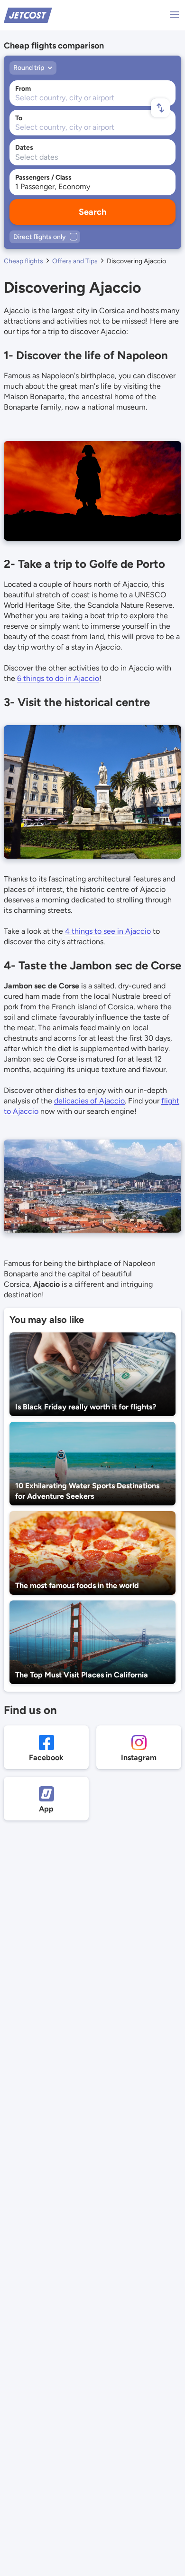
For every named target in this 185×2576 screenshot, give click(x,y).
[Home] (28, 14)
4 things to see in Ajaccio (108, 931)
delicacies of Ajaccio (89, 1101)
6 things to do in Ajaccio (58, 678)
